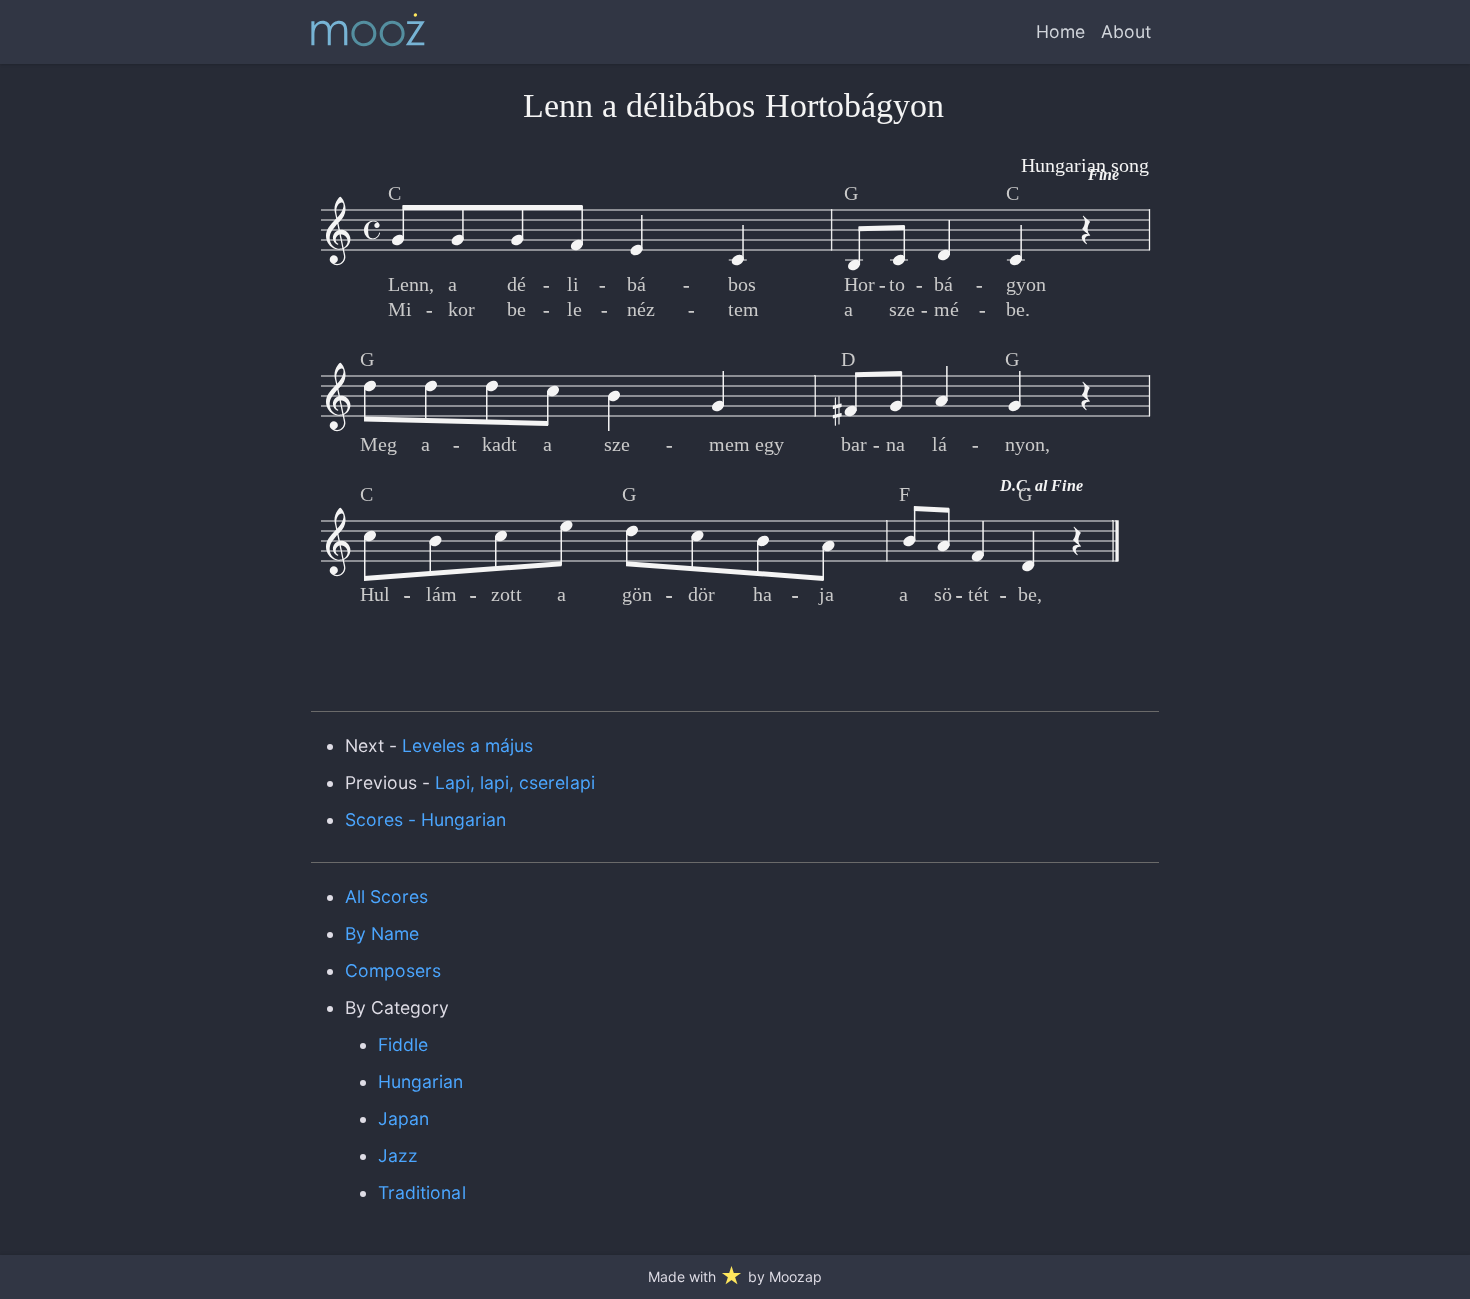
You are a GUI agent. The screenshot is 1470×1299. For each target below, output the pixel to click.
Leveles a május (467, 745)
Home (1060, 31)
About (1126, 31)
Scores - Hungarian (426, 819)
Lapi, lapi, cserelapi (515, 782)
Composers (393, 970)
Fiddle (403, 1044)
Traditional (421, 1192)
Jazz (398, 1155)
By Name (382, 933)
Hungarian (420, 1081)
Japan (403, 1118)
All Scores (386, 896)
